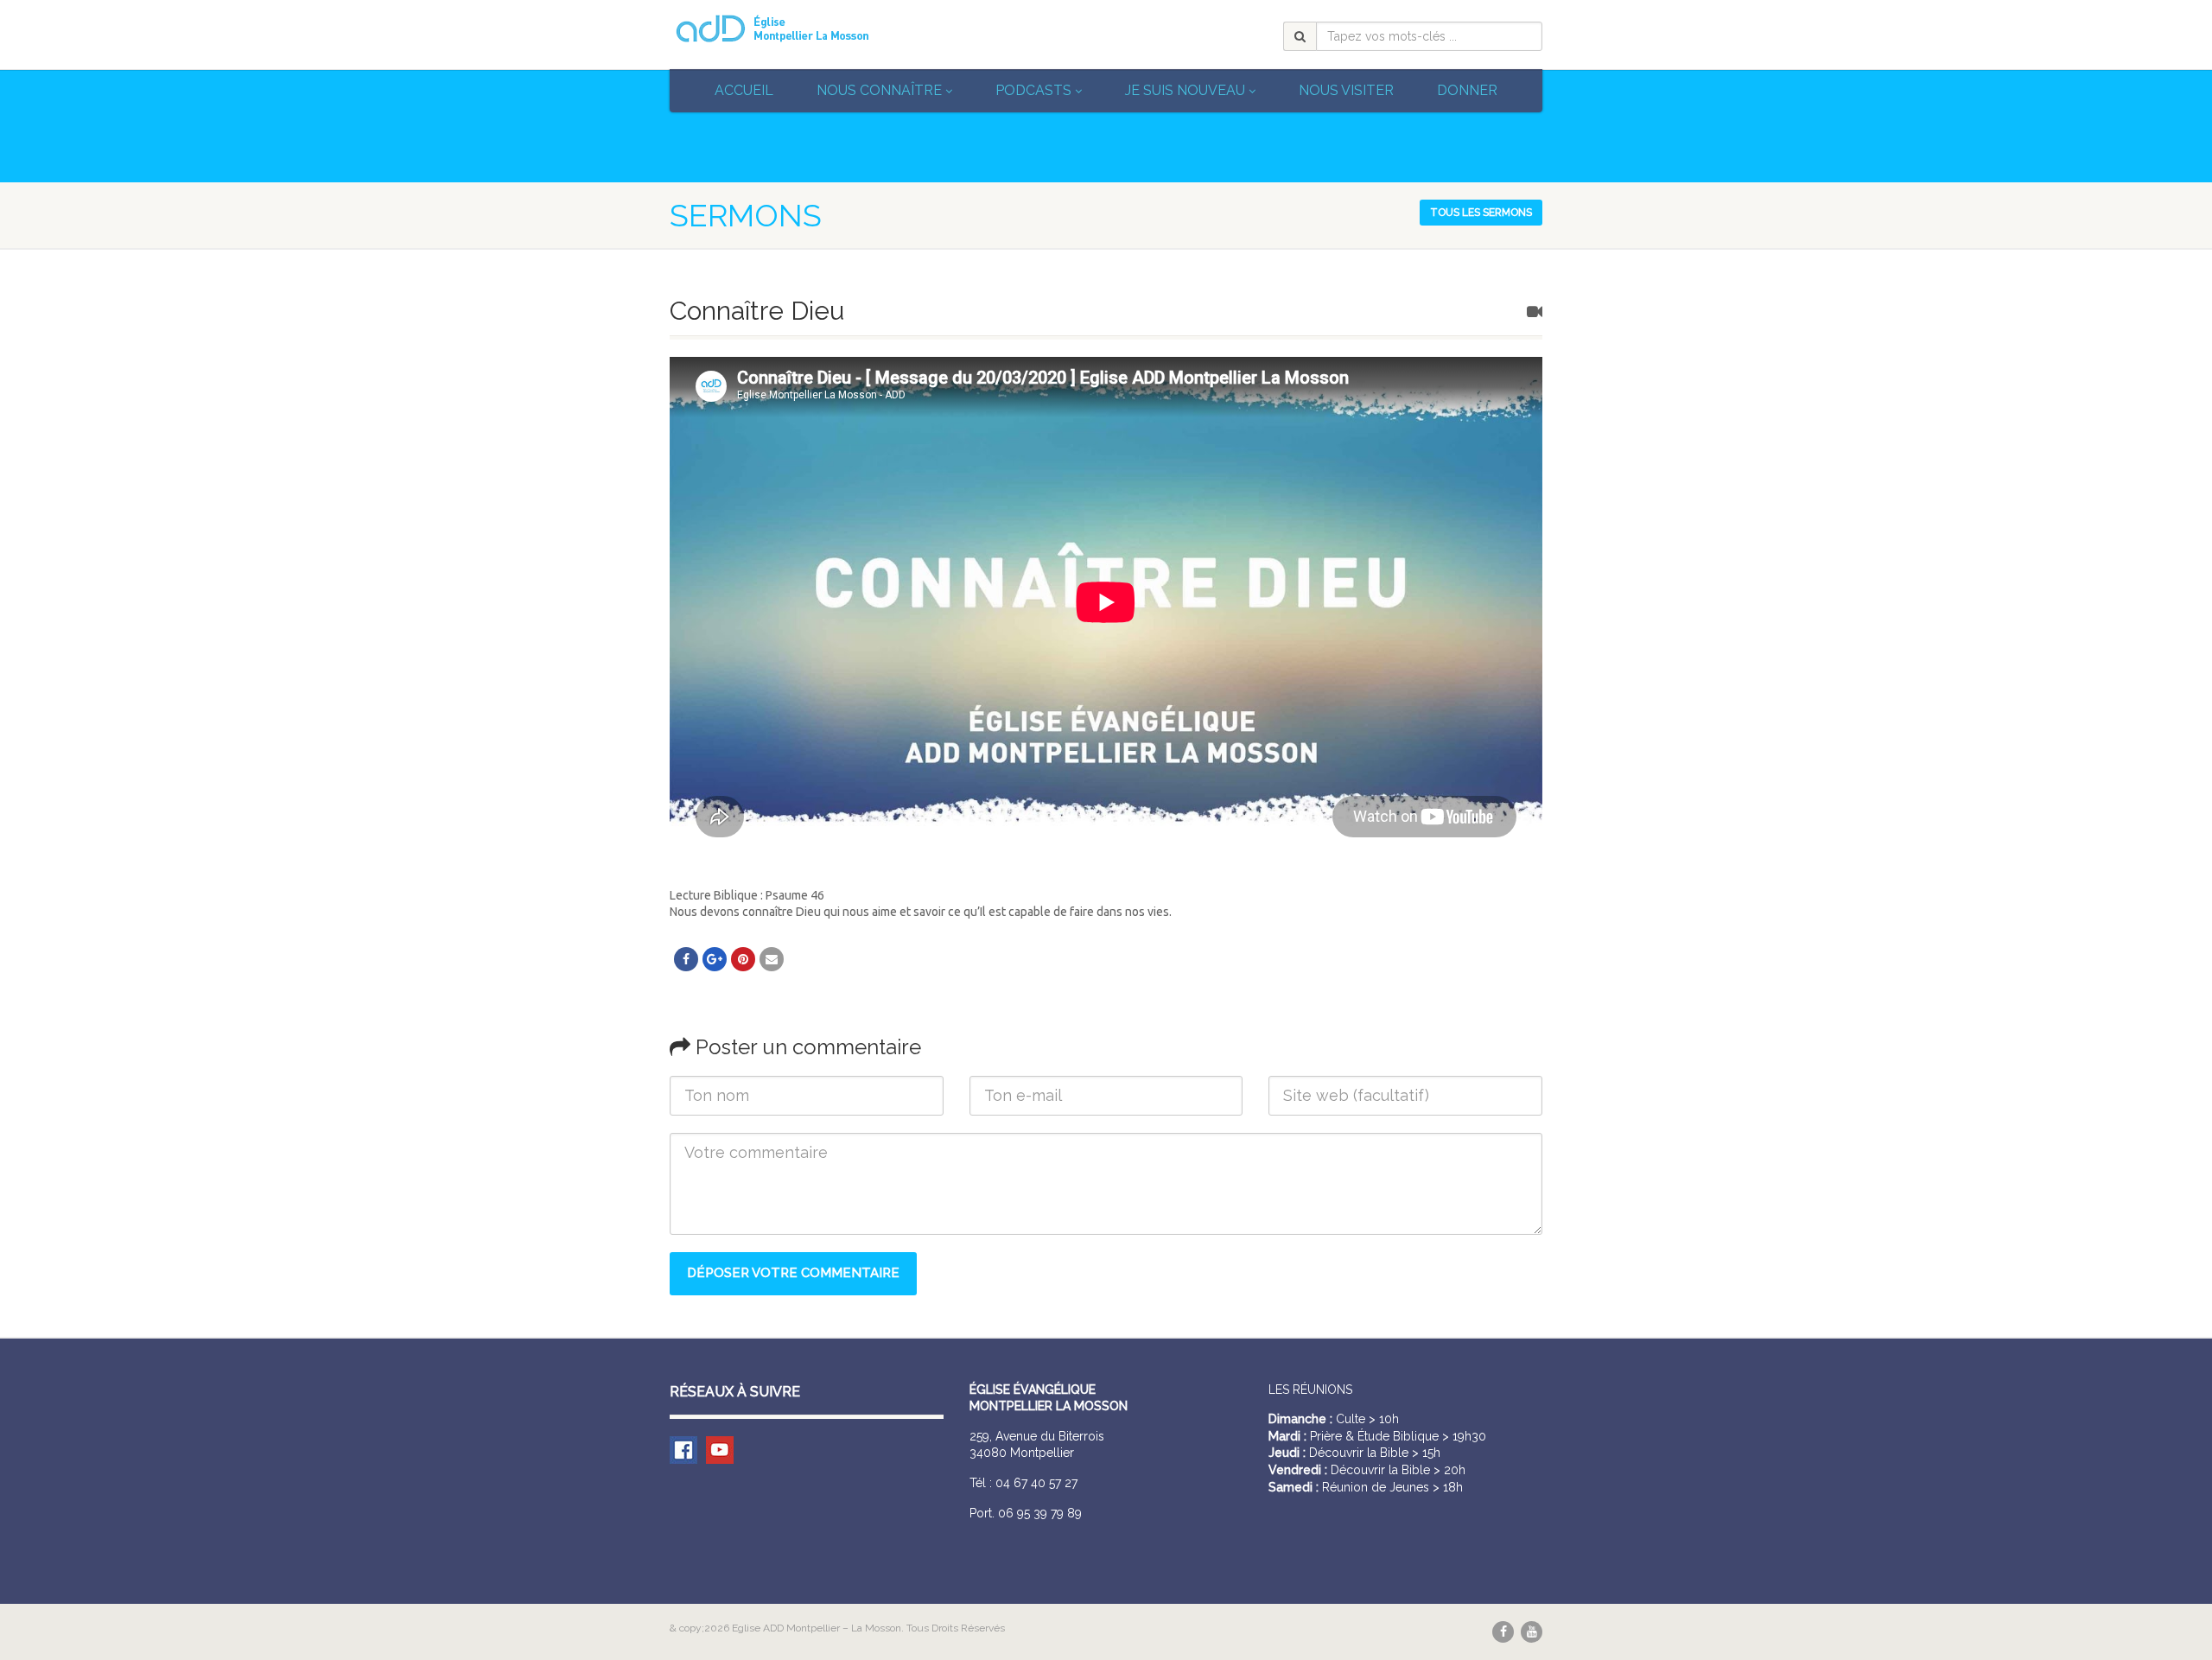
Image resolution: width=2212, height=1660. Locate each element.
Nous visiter (1346, 90)
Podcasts (1033, 90)
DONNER (1467, 90)
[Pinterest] (743, 959)
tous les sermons (1481, 213)
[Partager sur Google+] (715, 959)
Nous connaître (879, 90)
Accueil (744, 90)
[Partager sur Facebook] (686, 959)
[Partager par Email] (772, 959)
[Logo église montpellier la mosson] (807, 29)
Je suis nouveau (1185, 90)
